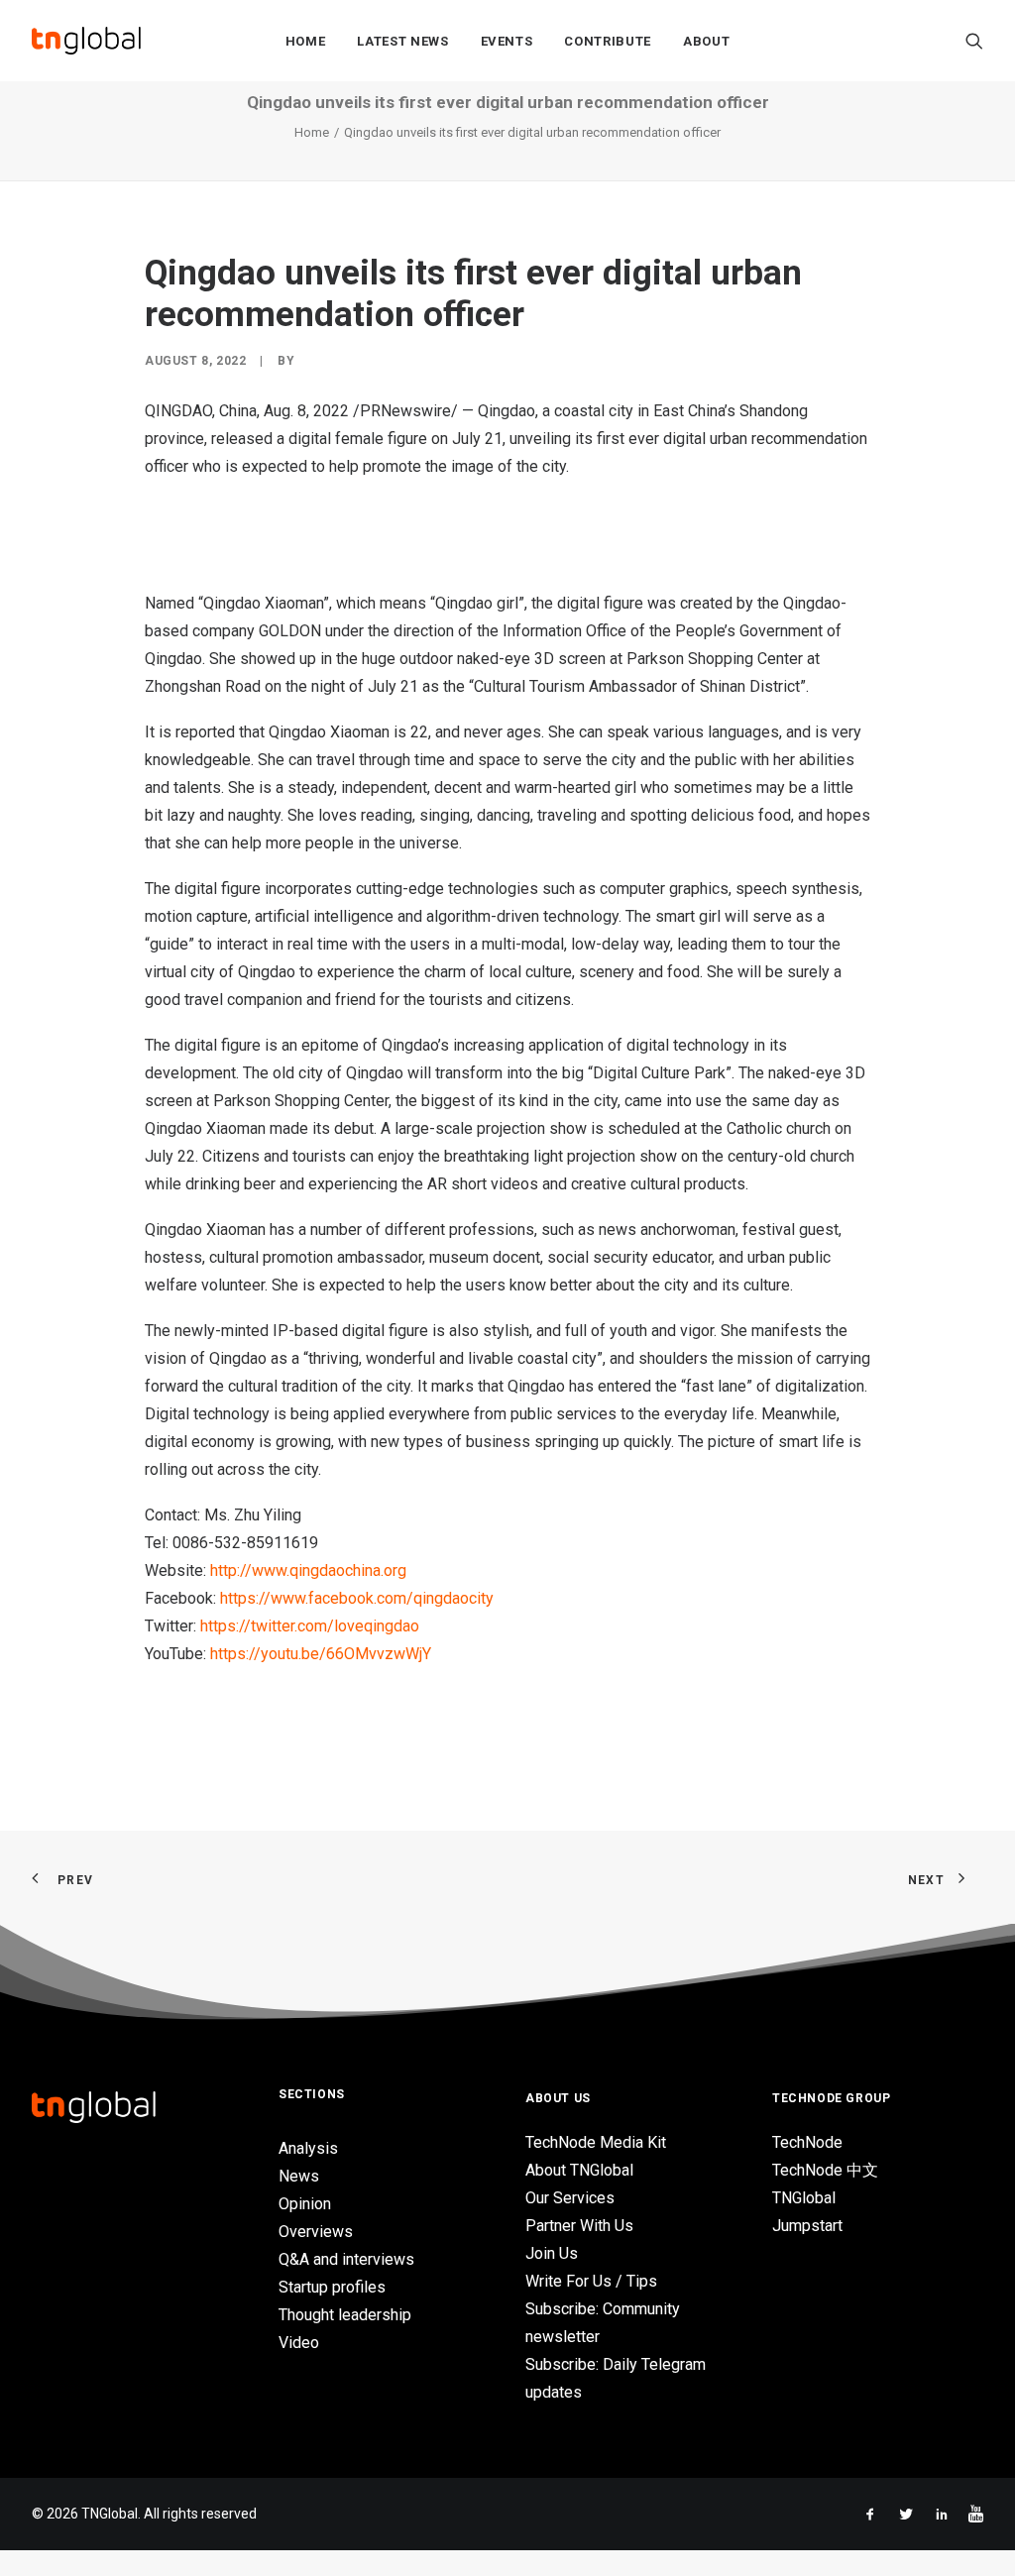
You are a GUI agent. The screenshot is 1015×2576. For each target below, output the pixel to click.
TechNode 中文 (825, 2170)
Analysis (308, 2148)
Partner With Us (579, 2226)
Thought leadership (345, 2315)
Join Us (552, 2253)
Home (306, 41)
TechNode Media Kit (596, 2142)
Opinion (305, 2204)
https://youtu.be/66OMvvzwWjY (321, 1654)
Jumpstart (807, 2226)
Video (299, 2343)
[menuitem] (306, 41)
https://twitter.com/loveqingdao (310, 1626)
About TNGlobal (579, 2170)
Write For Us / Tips (591, 2281)
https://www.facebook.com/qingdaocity (357, 1598)
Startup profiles (332, 2287)
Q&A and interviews (346, 2259)
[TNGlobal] (86, 41)
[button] (974, 41)
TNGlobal (804, 2198)
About (706, 41)
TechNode (807, 2142)
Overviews (316, 2232)
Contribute (608, 41)
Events (507, 41)
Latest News (402, 41)
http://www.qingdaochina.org (308, 1570)
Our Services (570, 2198)
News (299, 2176)
